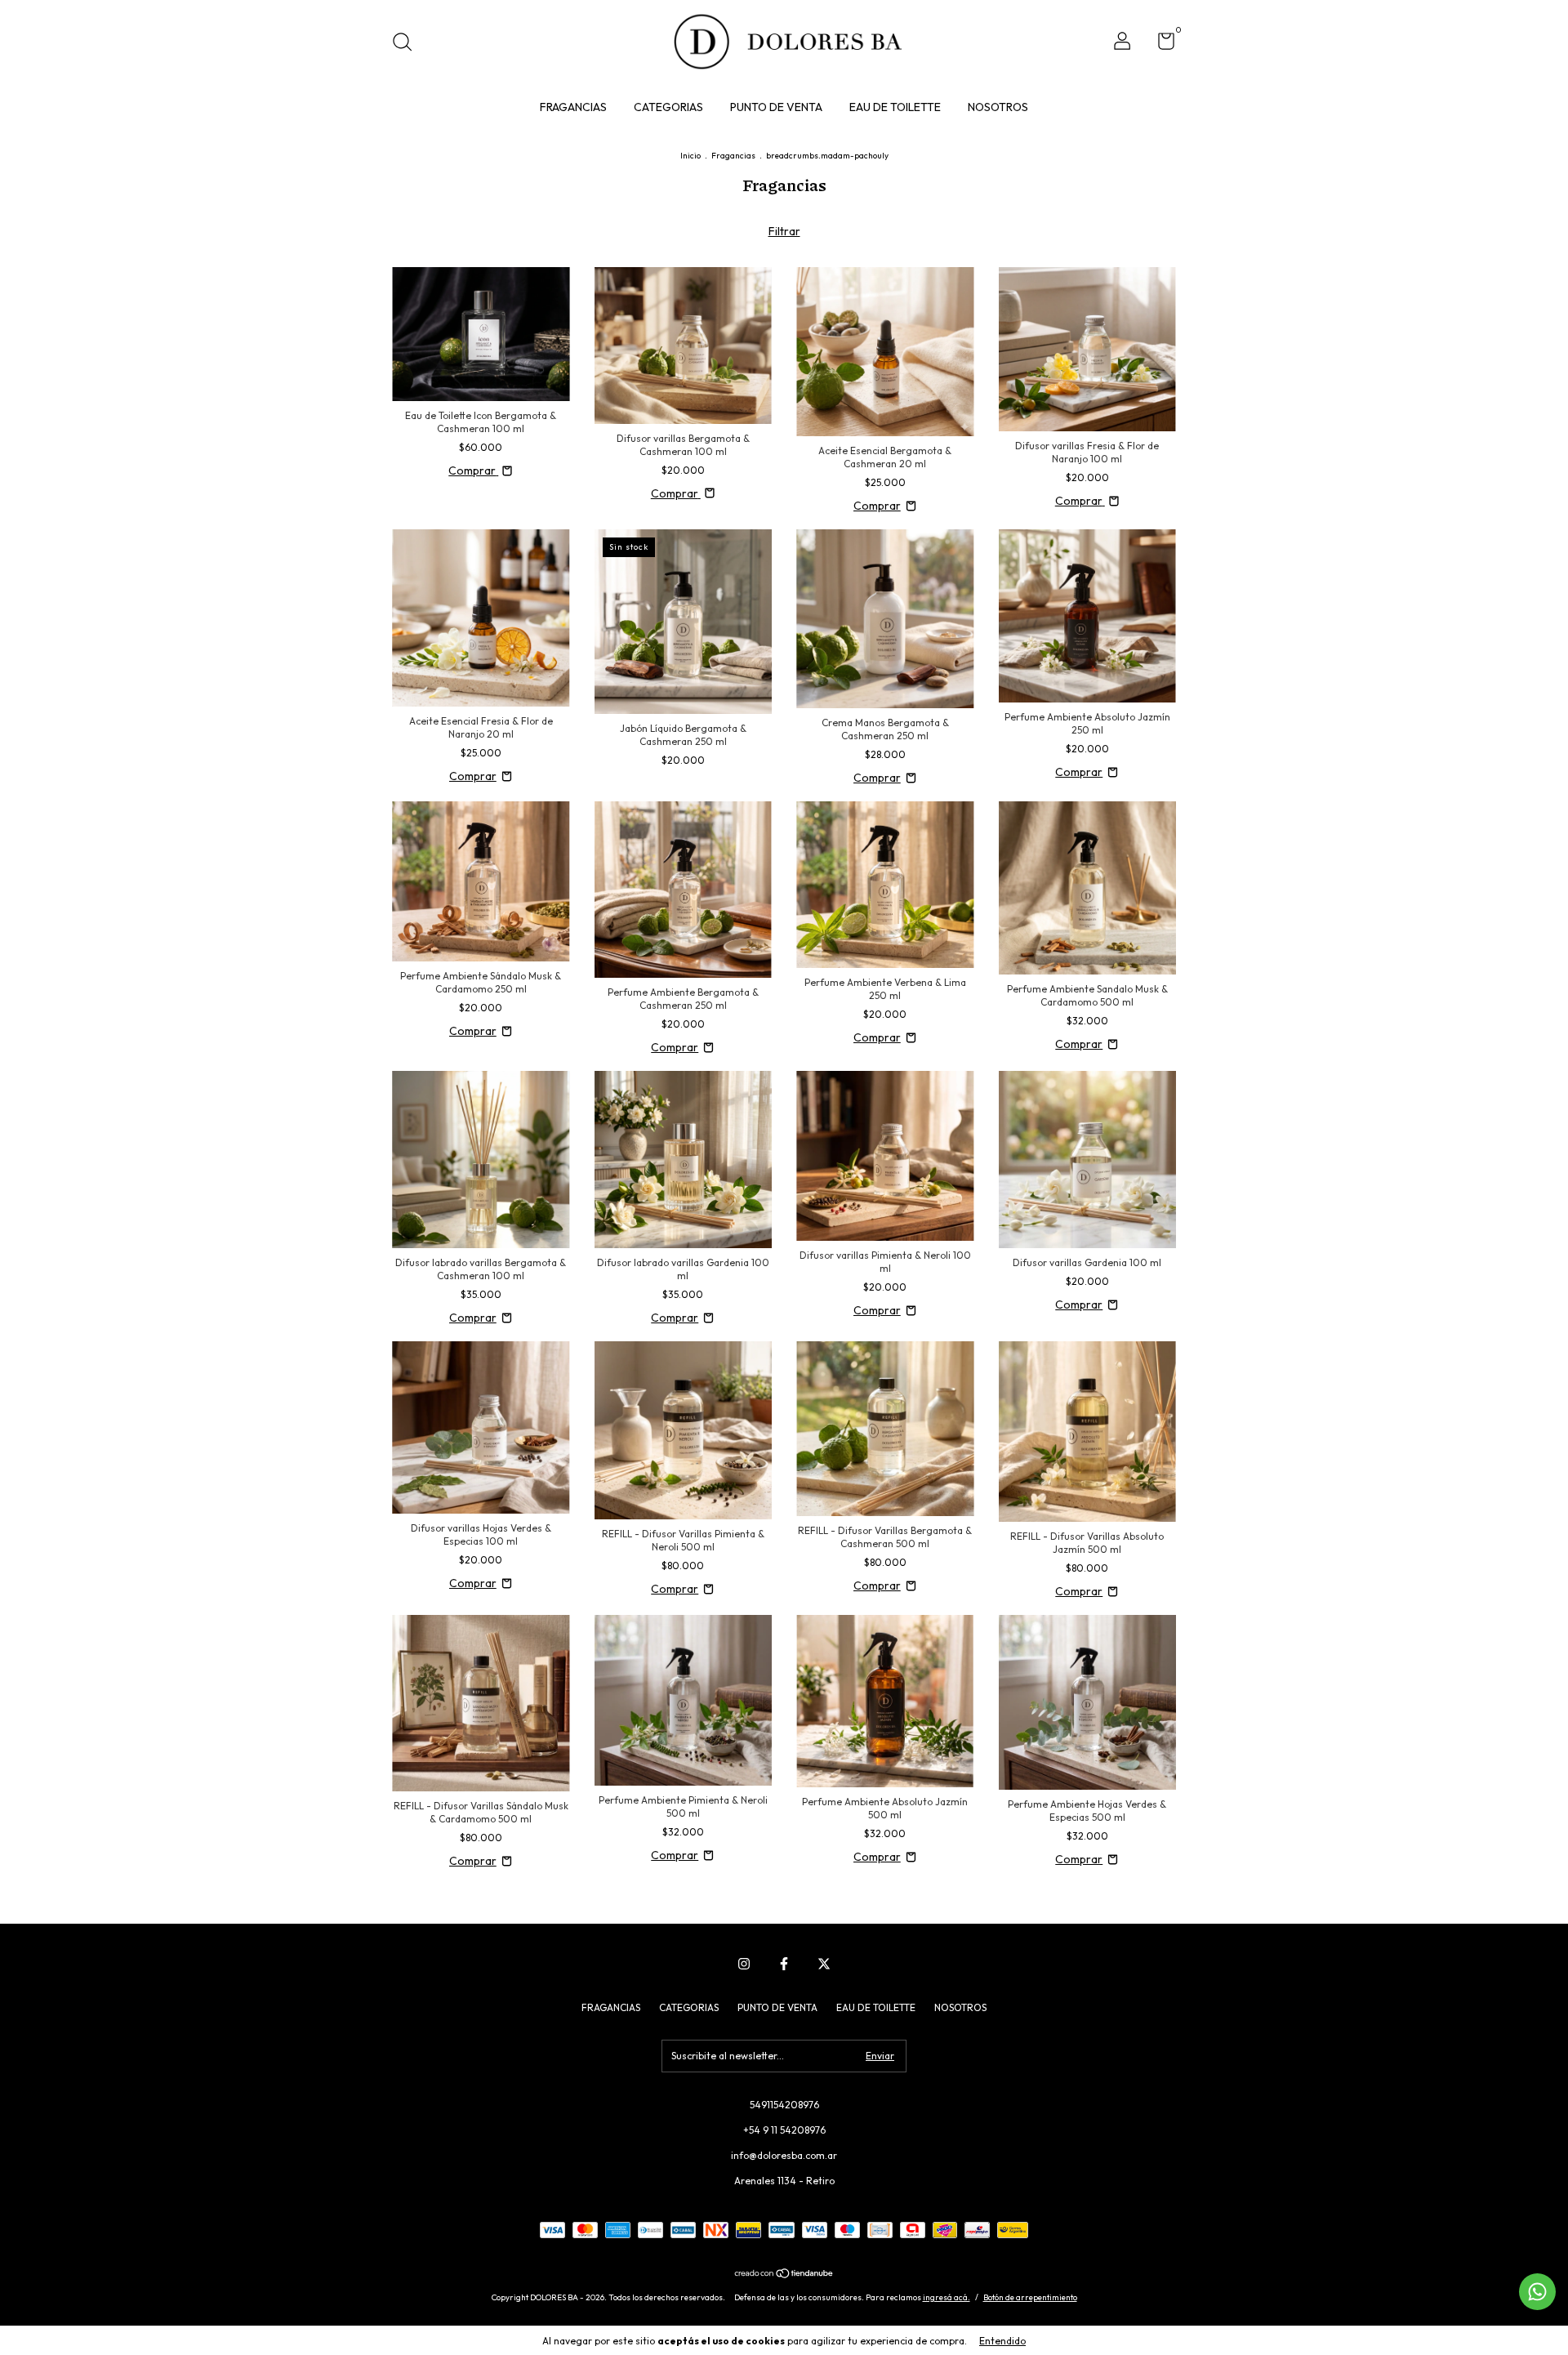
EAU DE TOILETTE (895, 107)
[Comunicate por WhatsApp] (1537, 2292)
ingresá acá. (947, 2297)
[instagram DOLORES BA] (744, 1964)
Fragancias (733, 156)
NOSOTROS (998, 107)
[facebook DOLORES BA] (784, 1964)
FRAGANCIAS (573, 107)
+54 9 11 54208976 (784, 2130)
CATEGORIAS (668, 107)
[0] (1160, 45)
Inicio (690, 156)
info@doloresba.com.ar (784, 2155)
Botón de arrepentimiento (1030, 2297)
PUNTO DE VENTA (776, 107)
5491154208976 (784, 2105)
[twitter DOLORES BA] (824, 1964)
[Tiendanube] (784, 2275)
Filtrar (784, 231)
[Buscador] (408, 44)
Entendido (1002, 2341)
